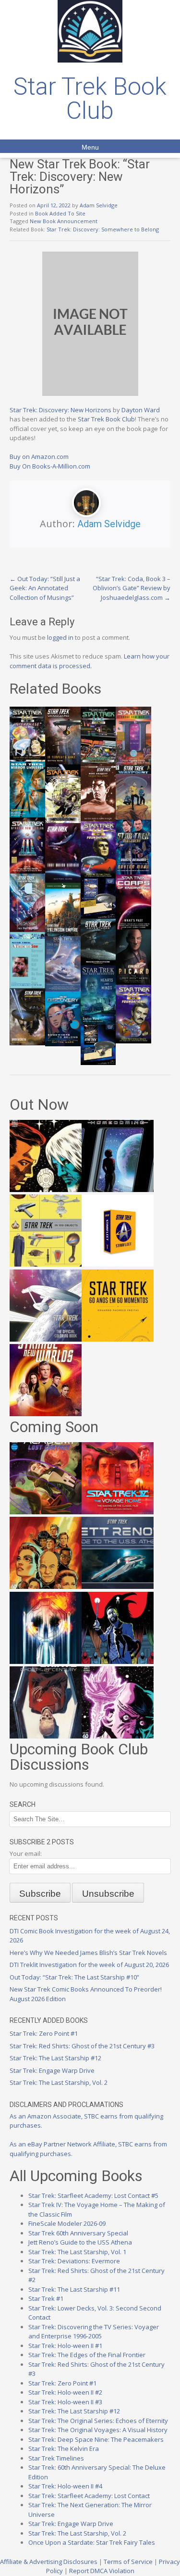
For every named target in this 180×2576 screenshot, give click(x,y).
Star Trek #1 (46, 2298)
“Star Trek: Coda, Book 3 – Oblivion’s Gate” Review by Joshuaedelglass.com (132, 588)
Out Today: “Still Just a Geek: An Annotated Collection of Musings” (45, 588)
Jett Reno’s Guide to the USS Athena (80, 2242)
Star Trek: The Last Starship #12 (55, 2058)
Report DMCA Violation (102, 2571)
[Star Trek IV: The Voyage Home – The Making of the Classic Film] (118, 1512)
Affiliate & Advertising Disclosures (49, 2562)
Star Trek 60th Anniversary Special (78, 2233)
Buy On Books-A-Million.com (50, 466)
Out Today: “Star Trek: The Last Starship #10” (74, 1977)
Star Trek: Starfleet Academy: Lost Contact (89, 2496)
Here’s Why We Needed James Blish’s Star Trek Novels (88, 1953)
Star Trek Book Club (90, 99)
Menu (90, 147)
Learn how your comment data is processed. (90, 661)
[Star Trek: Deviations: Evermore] (118, 1662)
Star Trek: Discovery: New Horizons (60, 410)
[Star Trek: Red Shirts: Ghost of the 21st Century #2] (46, 1736)
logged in (60, 637)
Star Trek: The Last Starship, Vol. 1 (77, 2252)
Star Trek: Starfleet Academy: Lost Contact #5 (93, 2195)
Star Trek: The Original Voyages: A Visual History (98, 2430)
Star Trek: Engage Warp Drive (52, 2070)
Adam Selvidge (99, 205)
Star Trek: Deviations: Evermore (74, 2261)
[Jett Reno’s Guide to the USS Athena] (118, 1586)
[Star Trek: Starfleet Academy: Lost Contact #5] (46, 1512)
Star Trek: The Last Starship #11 (74, 2289)
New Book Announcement (64, 221)
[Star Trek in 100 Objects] (46, 1264)
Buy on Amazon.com (39, 457)
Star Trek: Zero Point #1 (44, 2033)
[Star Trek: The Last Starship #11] (118, 1736)
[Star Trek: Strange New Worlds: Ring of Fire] (46, 1414)
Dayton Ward (141, 410)
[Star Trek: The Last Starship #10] (46, 1190)
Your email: (26, 1853)
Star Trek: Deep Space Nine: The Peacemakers (96, 2439)
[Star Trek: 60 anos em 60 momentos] (118, 1339)
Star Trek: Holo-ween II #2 (65, 2392)
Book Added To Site (60, 213)
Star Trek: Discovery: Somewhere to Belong (103, 229)
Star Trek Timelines (56, 2458)
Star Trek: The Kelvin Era (64, 2449)
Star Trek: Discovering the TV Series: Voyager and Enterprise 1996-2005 (94, 2332)
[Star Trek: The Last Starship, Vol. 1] (46, 1662)
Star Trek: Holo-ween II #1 (65, 2346)
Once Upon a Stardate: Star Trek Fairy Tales (92, 2542)
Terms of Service (128, 2562)
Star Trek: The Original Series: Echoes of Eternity (98, 2421)
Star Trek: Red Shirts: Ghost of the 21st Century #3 (82, 2046)
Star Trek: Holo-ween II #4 (65, 2486)
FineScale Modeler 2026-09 (67, 2223)
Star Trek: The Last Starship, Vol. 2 (59, 2082)
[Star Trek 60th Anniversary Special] (46, 1586)
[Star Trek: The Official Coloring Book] (46, 1339)
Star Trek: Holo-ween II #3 (65, 2402)
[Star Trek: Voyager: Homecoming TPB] (118, 1190)
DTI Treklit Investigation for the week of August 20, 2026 (89, 1965)
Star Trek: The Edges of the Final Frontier (87, 2355)
